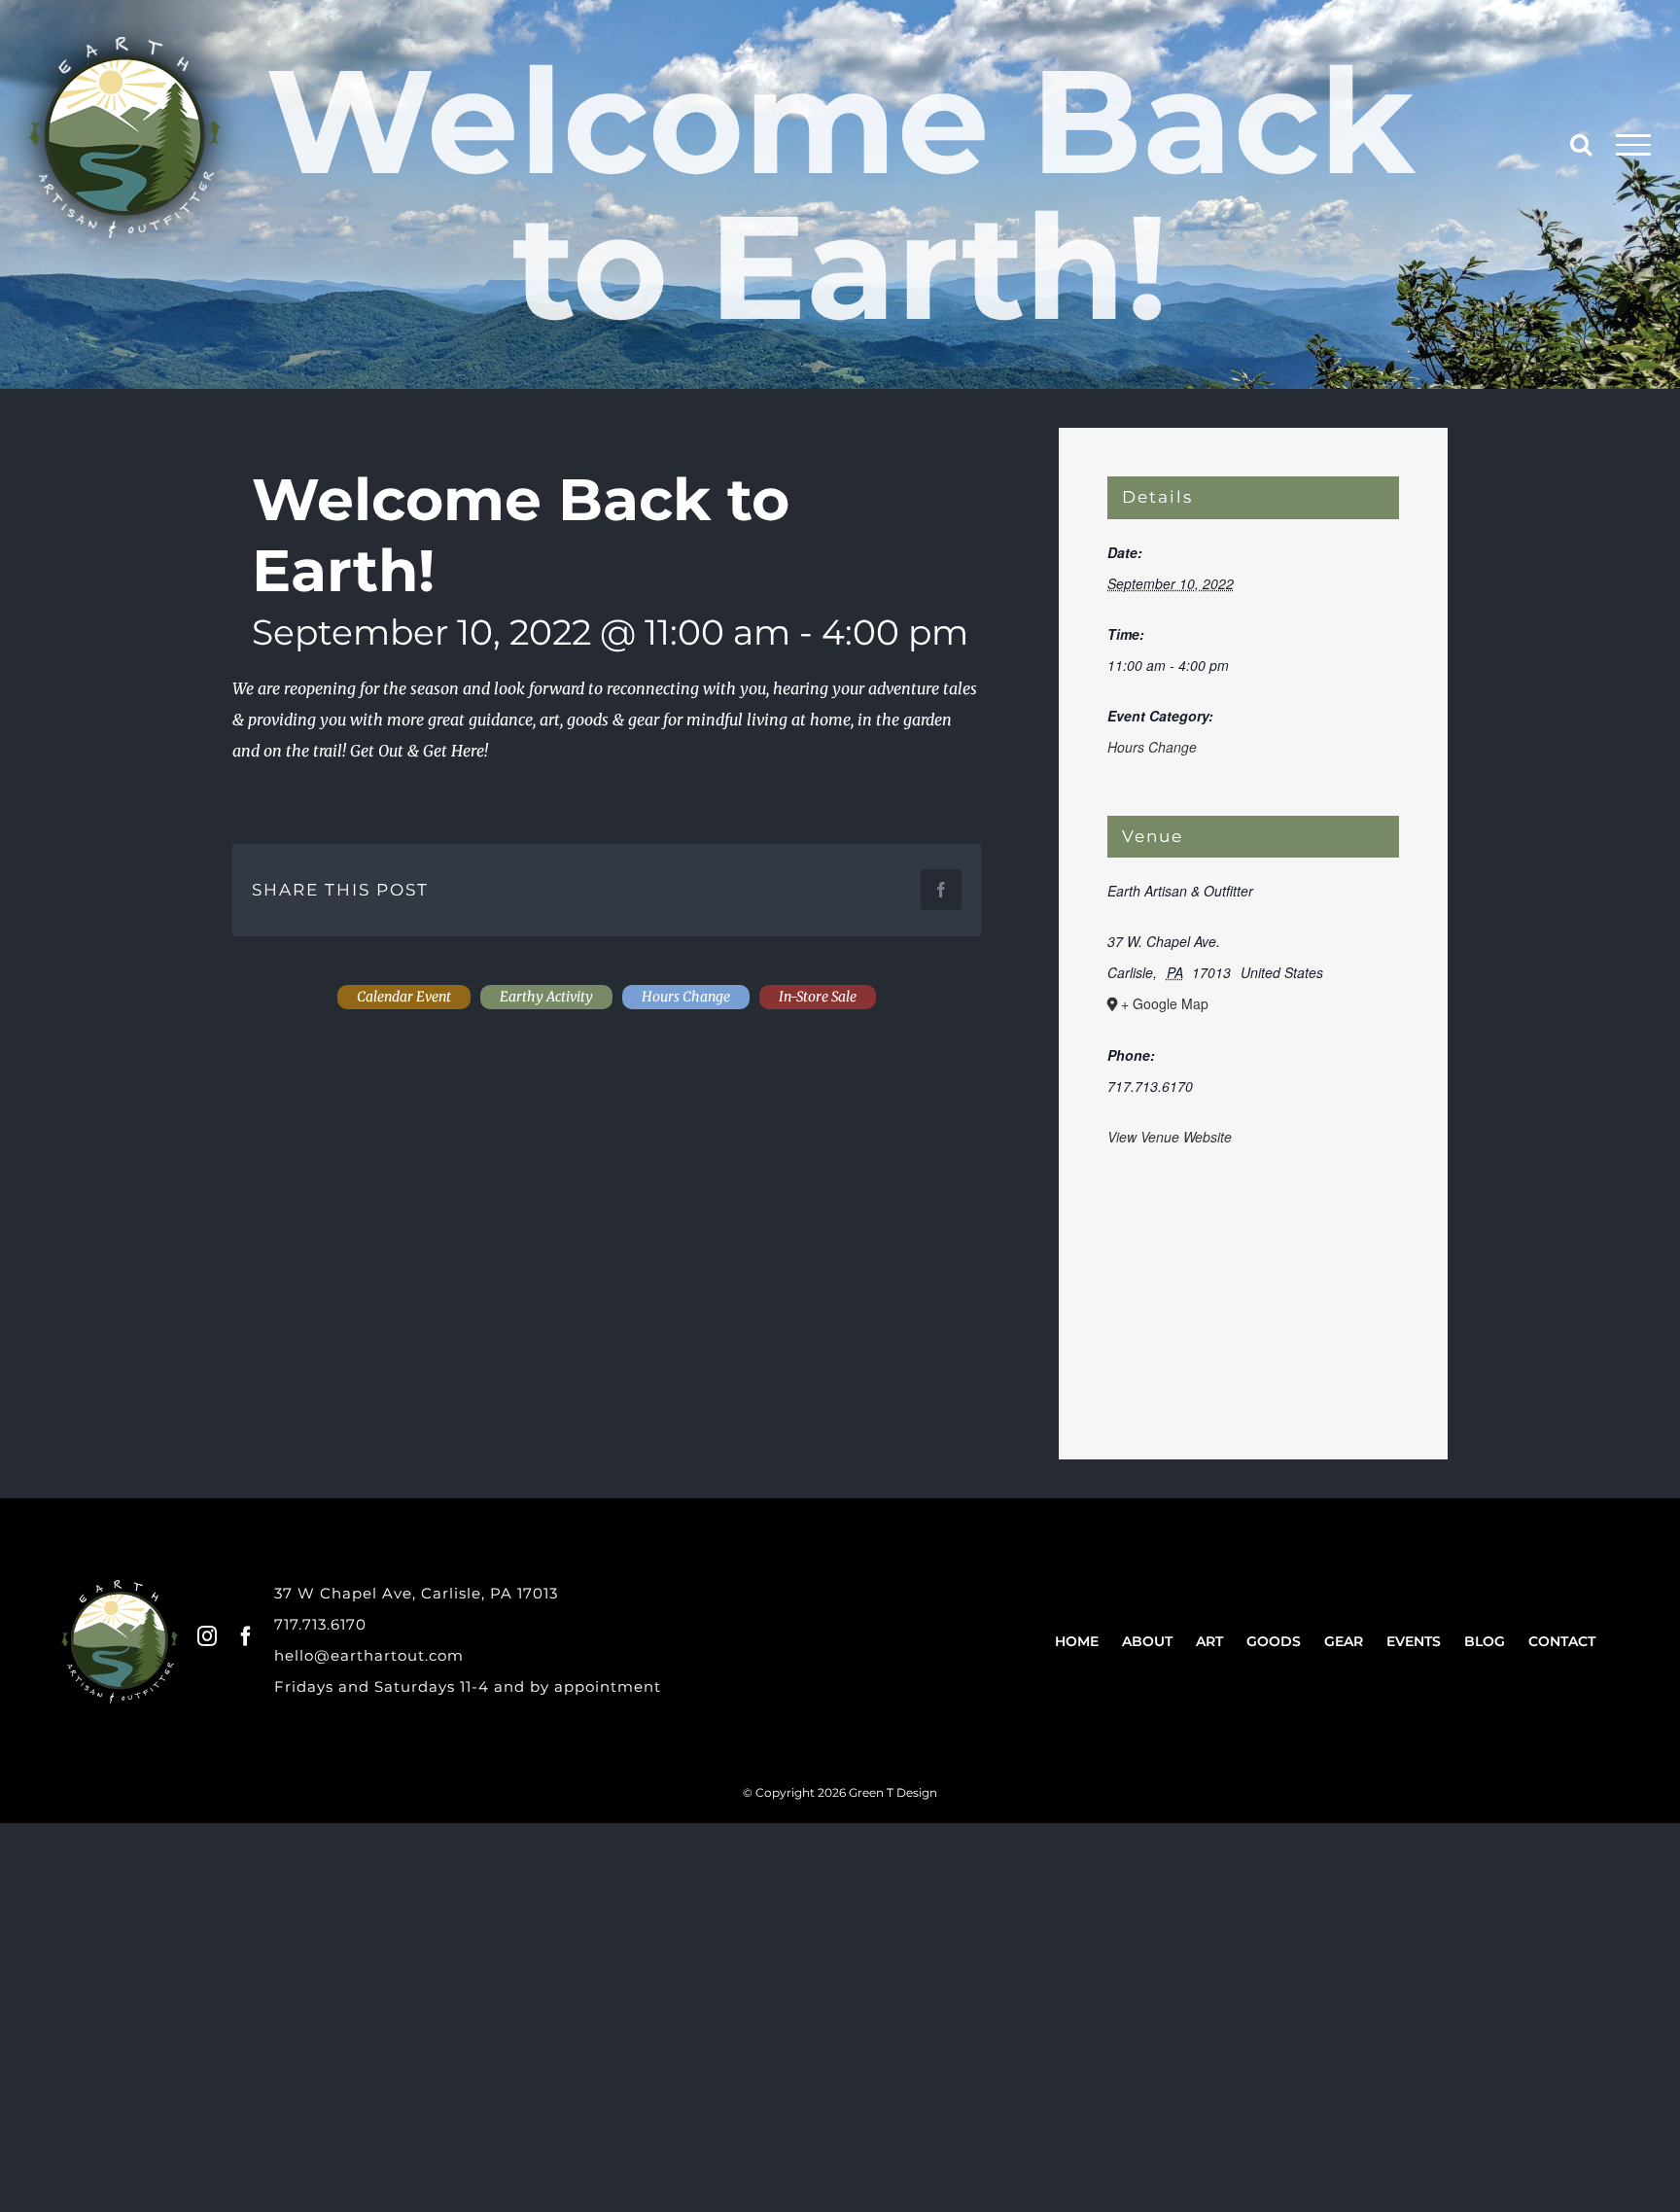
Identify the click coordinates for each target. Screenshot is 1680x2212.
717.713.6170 (320, 1624)
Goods (1274, 1641)
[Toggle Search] (1581, 144)
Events (1414, 1641)
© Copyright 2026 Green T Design (840, 1792)
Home (1077, 1641)
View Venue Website (1170, 1137)
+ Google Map (1165, 1003)
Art (1209, 1641)
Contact (1562, 1641)
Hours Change (1152, 747)
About (1147, 1641)
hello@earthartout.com (369, 1655)
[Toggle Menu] (1634, 145)
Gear (1344, 1641)
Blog (1485, 1641)
